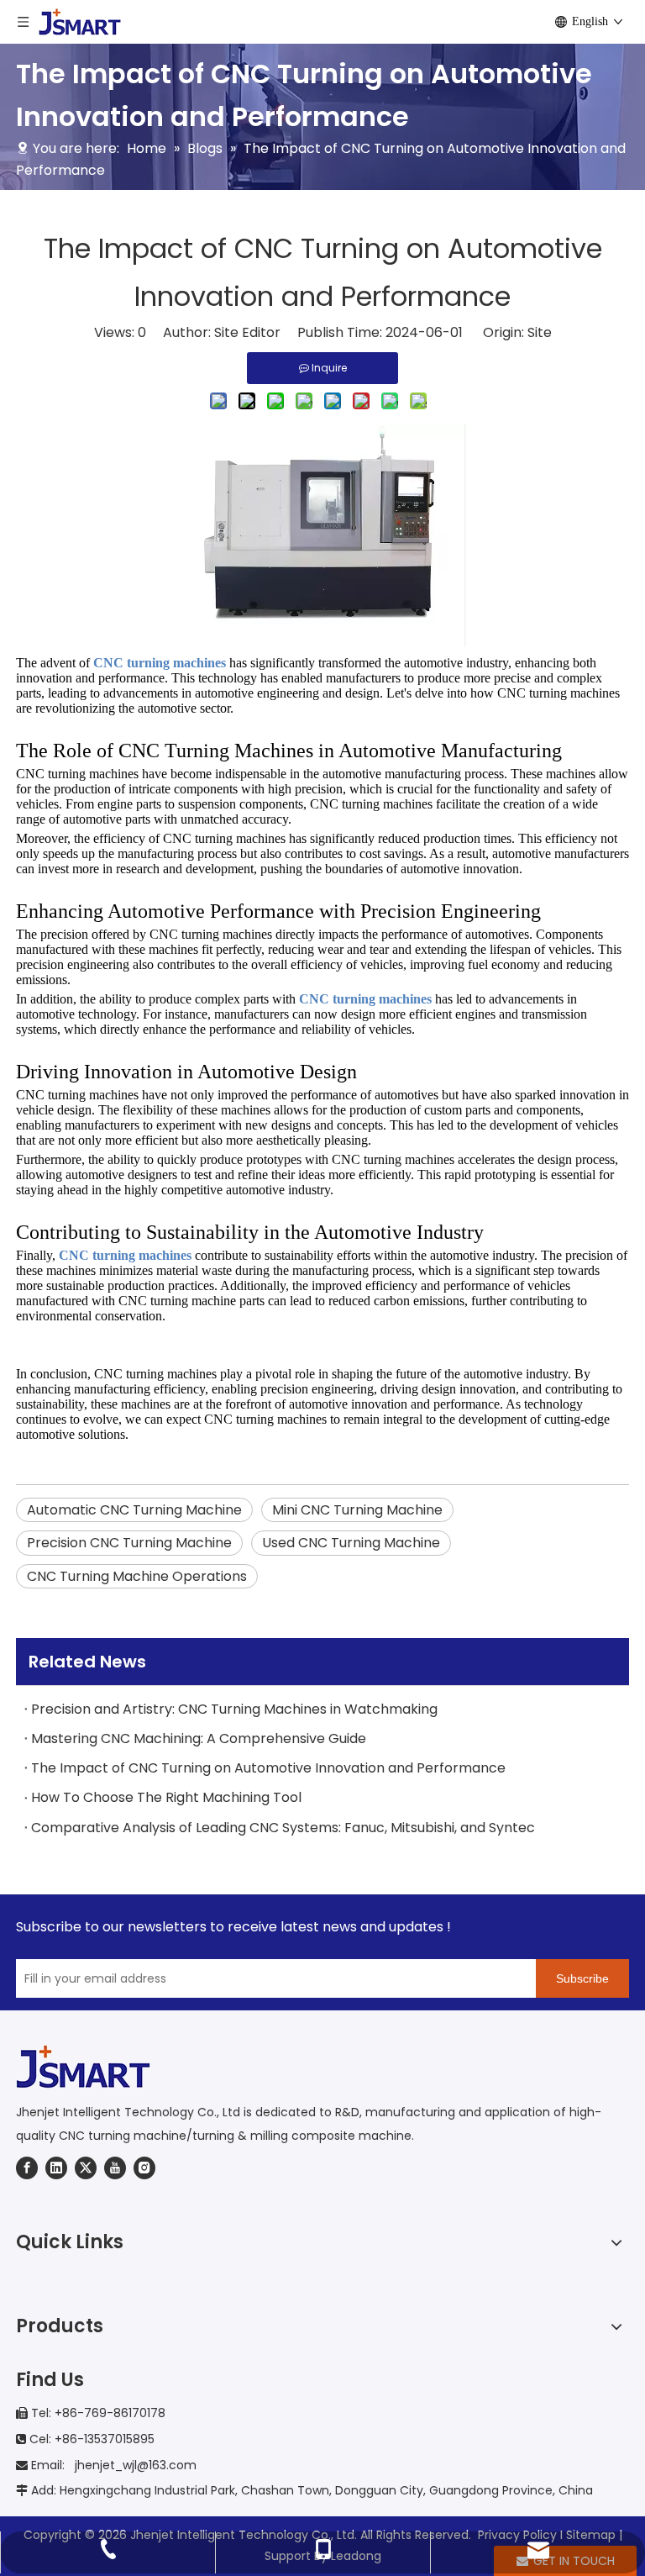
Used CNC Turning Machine (351, 1543)
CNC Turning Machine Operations (137, 1576)
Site (540, 332)
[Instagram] (144, 2168)
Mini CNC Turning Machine (357, 1510)
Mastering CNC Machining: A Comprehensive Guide (199, 1738)
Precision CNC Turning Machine (129, 1543)
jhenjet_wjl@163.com (134, 2465)
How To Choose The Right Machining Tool (166, 1797)
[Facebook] (27, 2168)
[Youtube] (115, 2168)
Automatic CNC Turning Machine (134, 1510)
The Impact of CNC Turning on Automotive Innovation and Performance (268, 1768)
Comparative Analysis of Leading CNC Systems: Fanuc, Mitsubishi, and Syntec (283, 1828)
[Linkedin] (56, 2168)
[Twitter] (86, 2168)
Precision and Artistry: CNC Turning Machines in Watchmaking (234, 1709)
